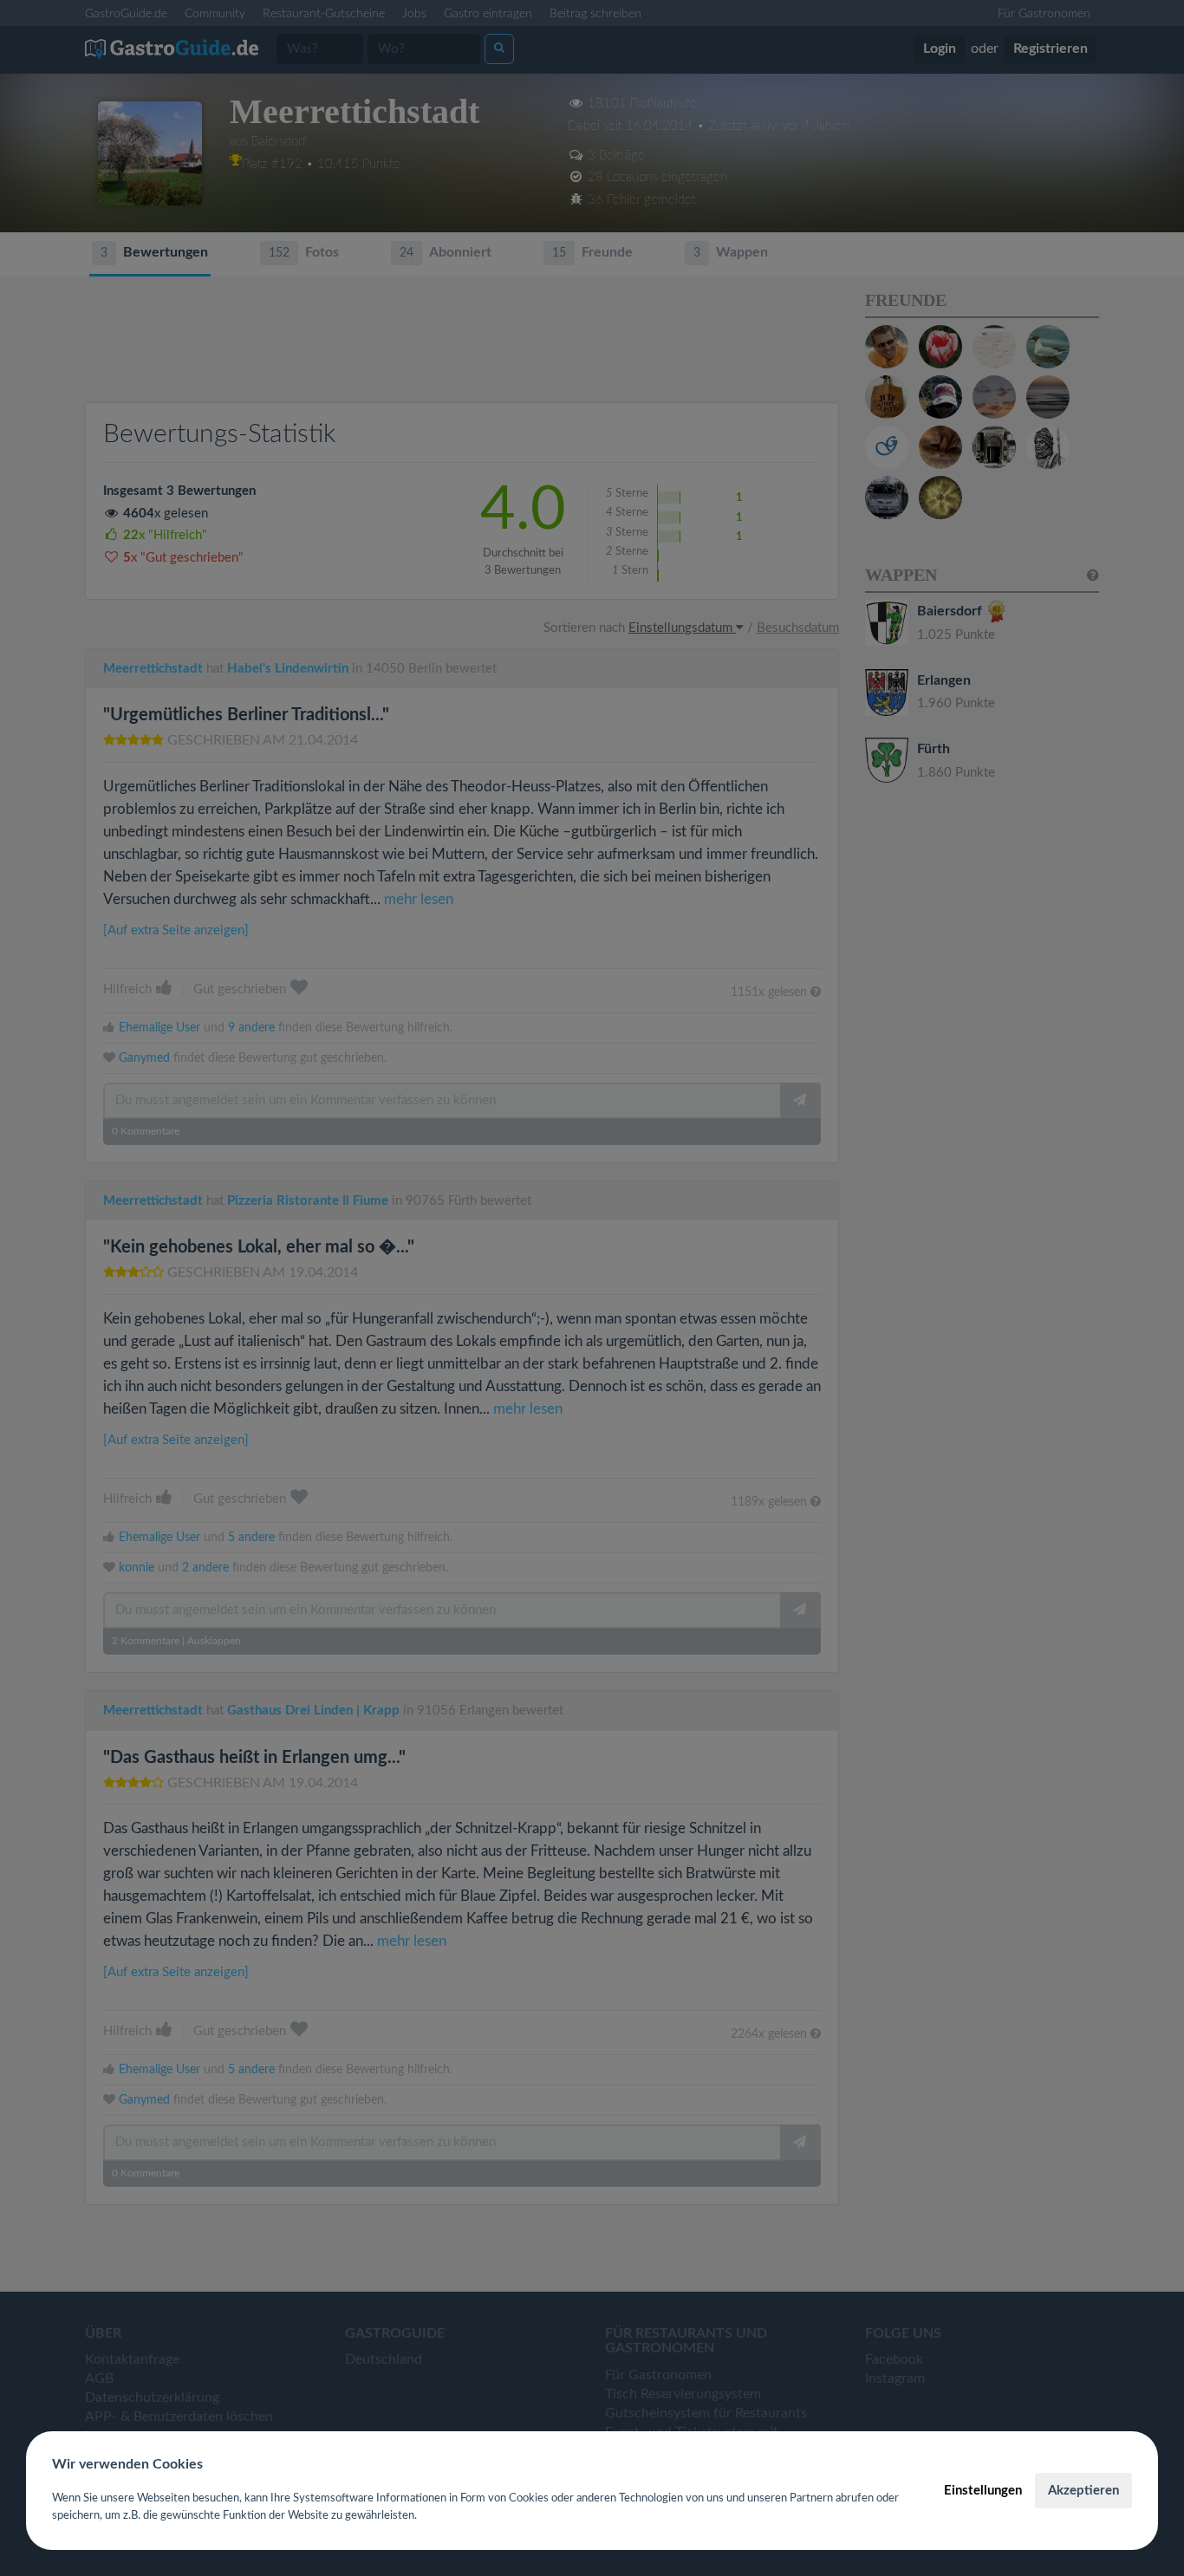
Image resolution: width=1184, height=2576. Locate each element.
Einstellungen (983, 2491)
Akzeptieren (1083, 2491)
